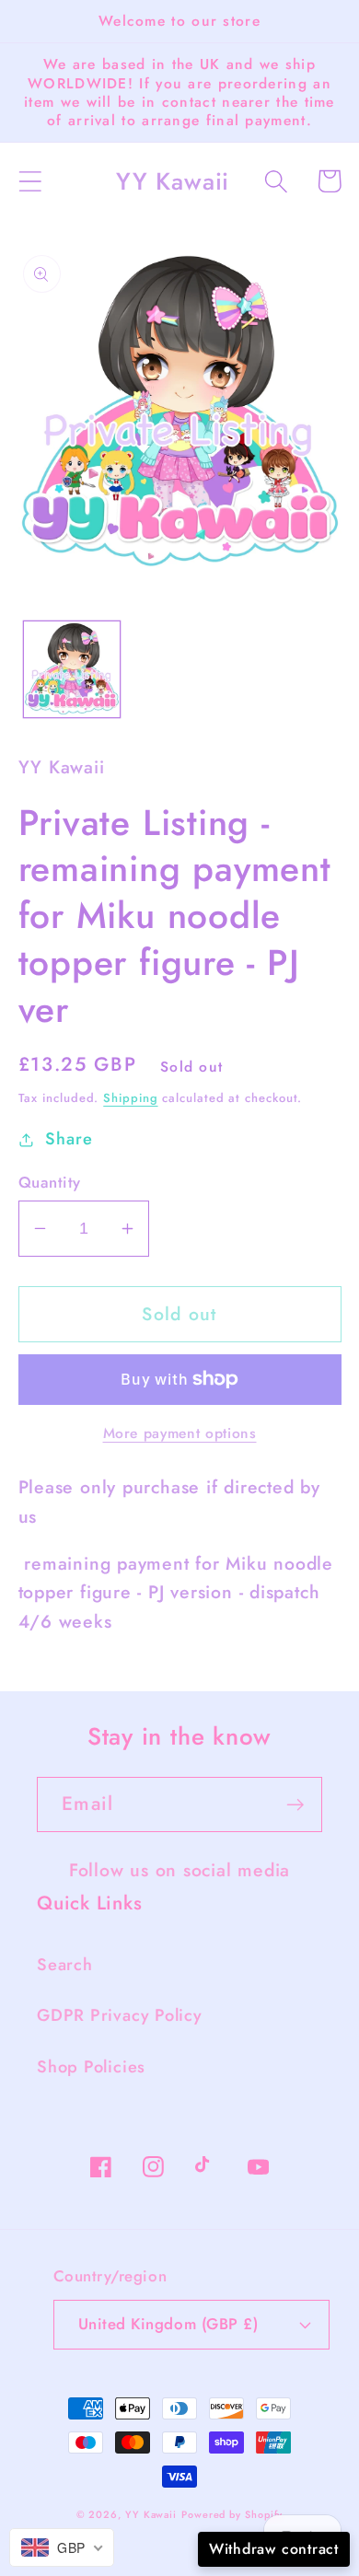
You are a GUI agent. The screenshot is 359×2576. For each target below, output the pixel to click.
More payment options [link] (180, 1433)
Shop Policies (91, 2067)
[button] (30, 181)
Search (65, 1965)
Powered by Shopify (232, 2514)
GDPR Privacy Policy (120, 2015)
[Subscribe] (295, 1805)
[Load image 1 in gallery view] (72, 669)
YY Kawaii (151, 2514)
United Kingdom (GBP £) (168, 2324)
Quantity (50, 1183)
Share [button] (69, 1139)
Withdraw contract (274, 2549)
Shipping (130, 1098)
